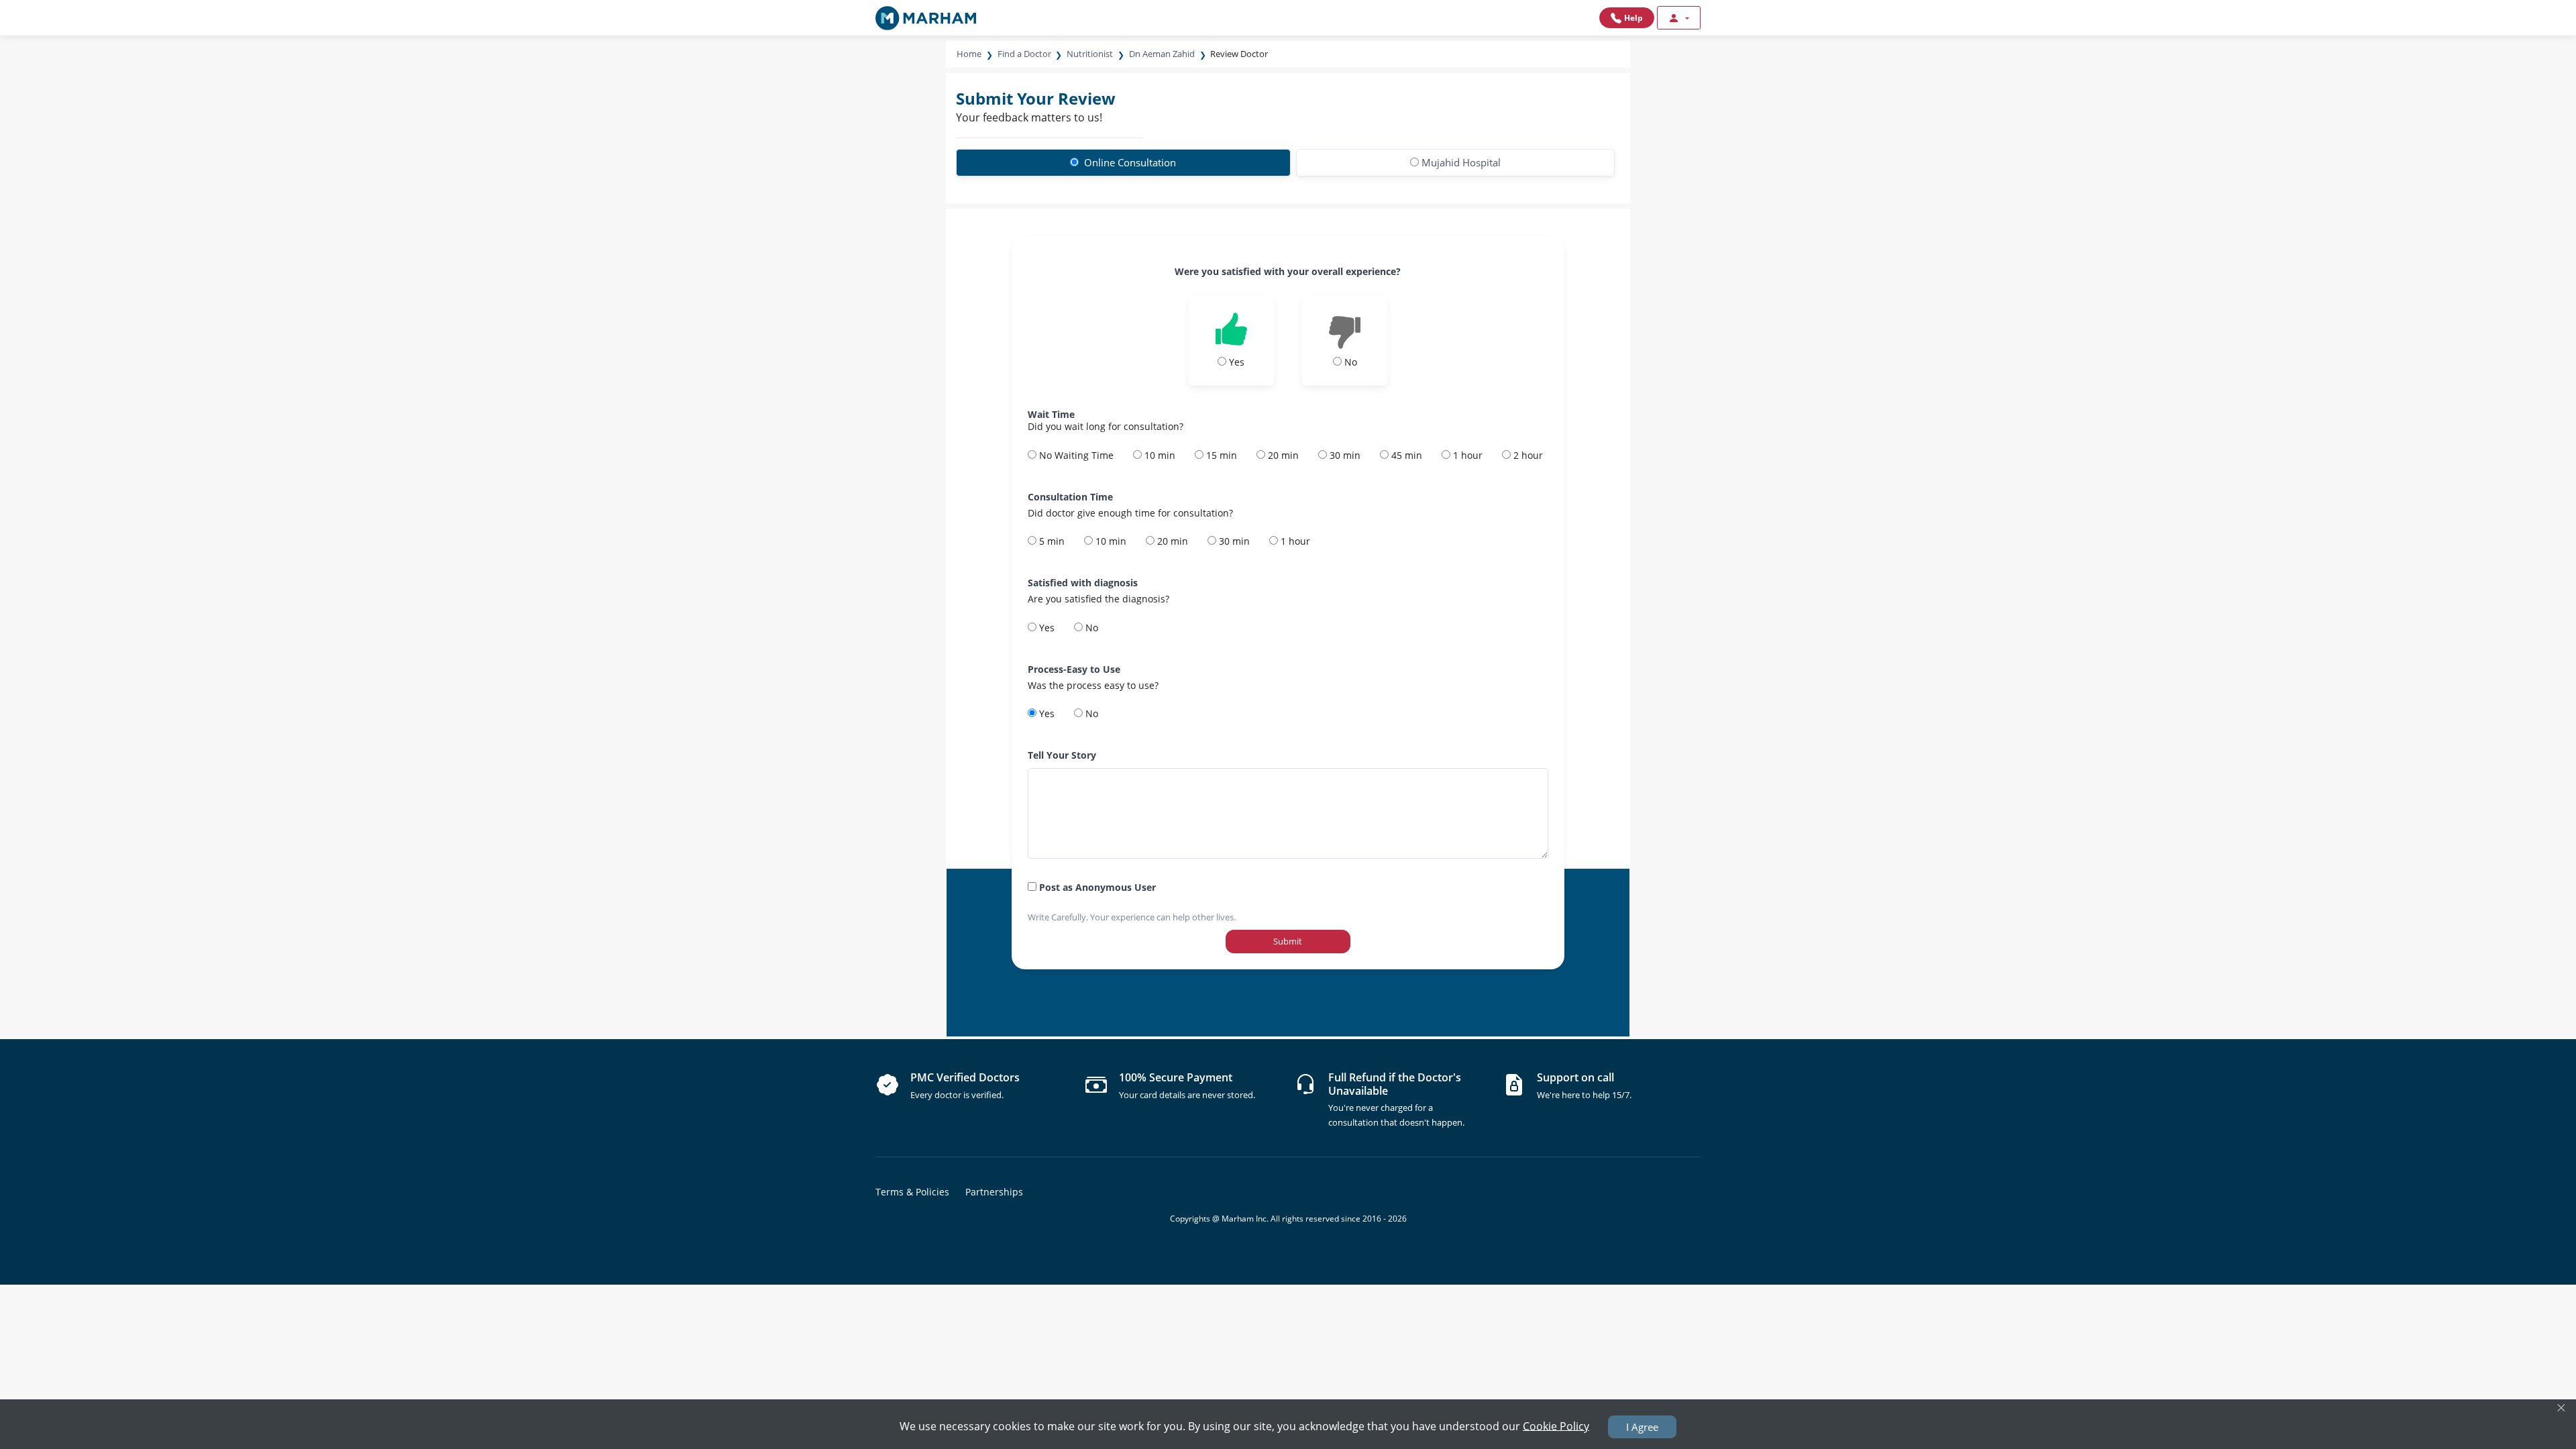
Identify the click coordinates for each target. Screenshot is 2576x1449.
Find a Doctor (1024, 54)
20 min (1282, 455)
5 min (1051, 541)
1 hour (1466, 455)
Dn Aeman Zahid (1162, 54)
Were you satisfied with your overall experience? (1288, 271)
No (1090, 628)
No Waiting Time (1075, 455)
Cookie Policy (1556, 1426)
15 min (1220, 455)
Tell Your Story (1062, 755)
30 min (1344, 455)
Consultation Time (1070, 497)
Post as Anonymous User (1096, 887)
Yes (1045, 628)
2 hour (1527, 455)
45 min (1405, 455)
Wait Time (1051, 414)
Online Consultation (1129, 162)
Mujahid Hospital (1461, 162)
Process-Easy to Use (1074, 669)
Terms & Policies (912, 1192)
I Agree (1642, 1427)
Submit (1288, 941)
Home (969, 54)
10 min (1159, 455)
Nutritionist (1090, 54)
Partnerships (994, 1192)
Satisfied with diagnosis (1083, 583)
